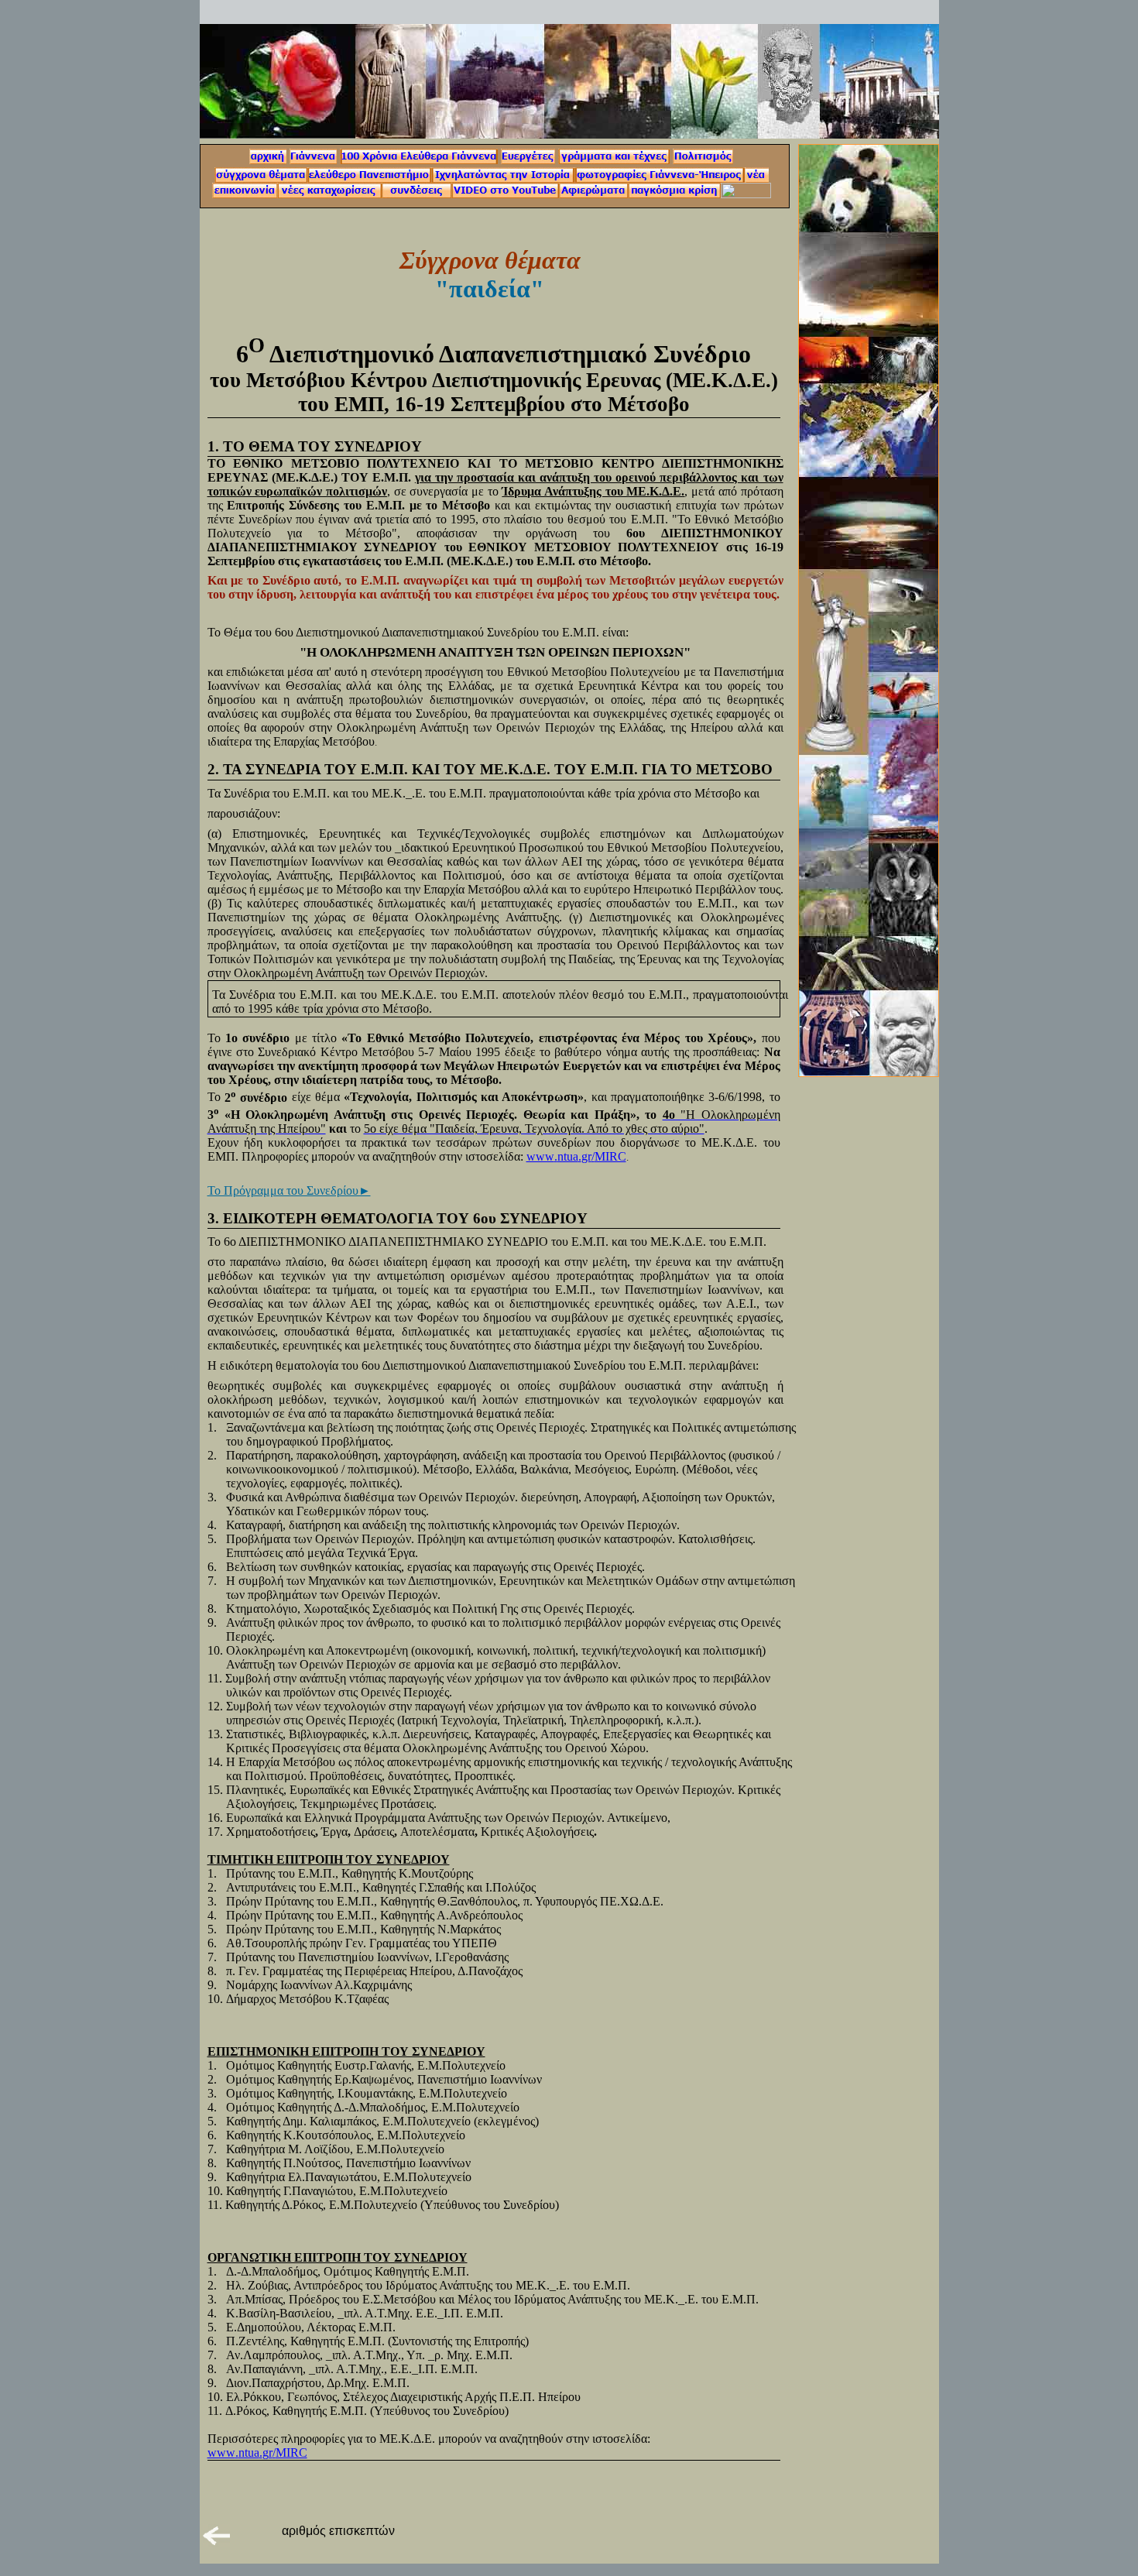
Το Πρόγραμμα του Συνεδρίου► (289, 1190)
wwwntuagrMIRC (576, 1156)
